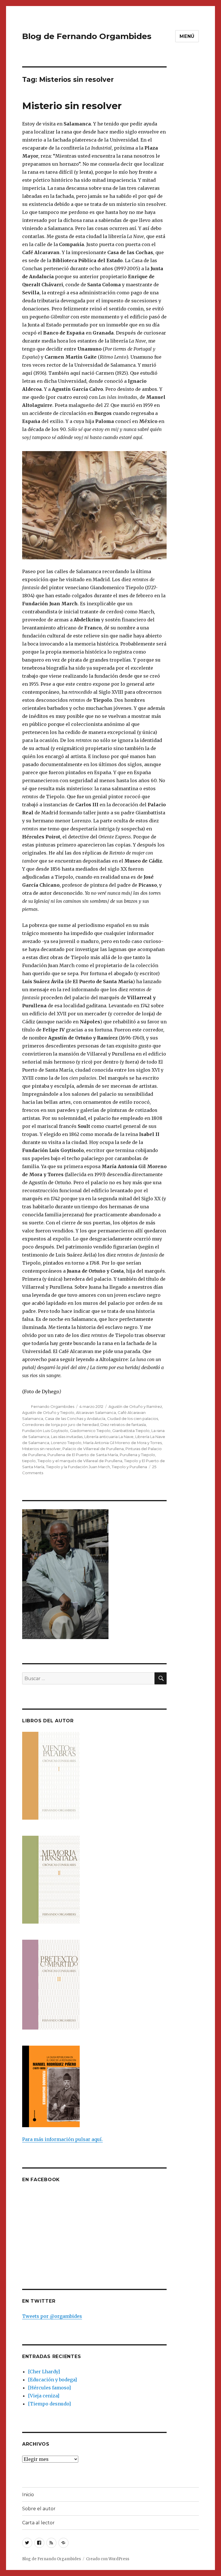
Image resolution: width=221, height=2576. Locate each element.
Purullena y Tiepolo (137, 1455)
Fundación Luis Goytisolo (45, 1431)
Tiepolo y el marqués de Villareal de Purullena (80, 1461)
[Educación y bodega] (52, 2380)
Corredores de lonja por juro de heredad (60, 1425)
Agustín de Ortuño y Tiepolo (48, 1412)
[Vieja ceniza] (44, 2396)
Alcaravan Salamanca (96, 1412)
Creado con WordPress (108, 2559)
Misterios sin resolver (41, 1449)
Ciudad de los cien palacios (133, 1419)
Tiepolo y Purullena (129, 1467)
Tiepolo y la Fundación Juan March (78, 1467)
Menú (187, 36)
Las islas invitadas (67, 1437)
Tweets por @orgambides (52, 2316)
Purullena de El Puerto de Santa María (83, 1455)
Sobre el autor (39, 2509)
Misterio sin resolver (72, 106)
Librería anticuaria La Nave (109, 1437)
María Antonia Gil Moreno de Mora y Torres (122, 1443)
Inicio (28, 2495)
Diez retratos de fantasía (123, 1425)
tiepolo (29, 1461)
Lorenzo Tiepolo (66, 1443)
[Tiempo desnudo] (49, 2404)
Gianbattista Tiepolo (131, 1431)
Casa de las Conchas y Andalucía (75, 1419)
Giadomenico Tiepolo (90, 1431)
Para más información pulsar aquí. (62, 2139)
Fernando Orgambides (53, 1406)
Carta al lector (38, 2523)
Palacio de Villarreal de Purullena (93, 1449)
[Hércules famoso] (49, 2388)
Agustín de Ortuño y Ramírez (135, 1406)
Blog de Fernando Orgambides (87, 36)
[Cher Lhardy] (44, 2372)
